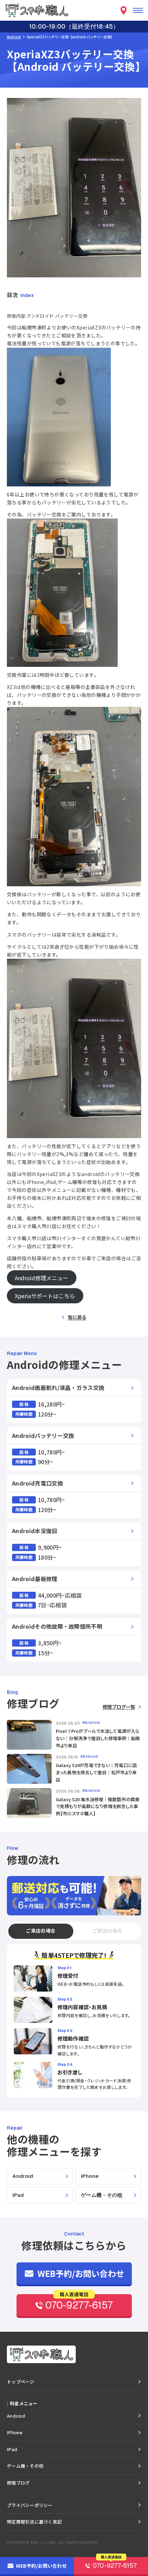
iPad (18, 2195)
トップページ (21, 2382)
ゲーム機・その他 (102, 2195)
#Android (91, 1723)
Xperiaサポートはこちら (45, 1296)
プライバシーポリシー (30, 2505)
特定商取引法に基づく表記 (34, 2522)
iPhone (90, 2176)
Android (14, 37)
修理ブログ (18, 2483)
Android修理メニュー (41, 1278)
